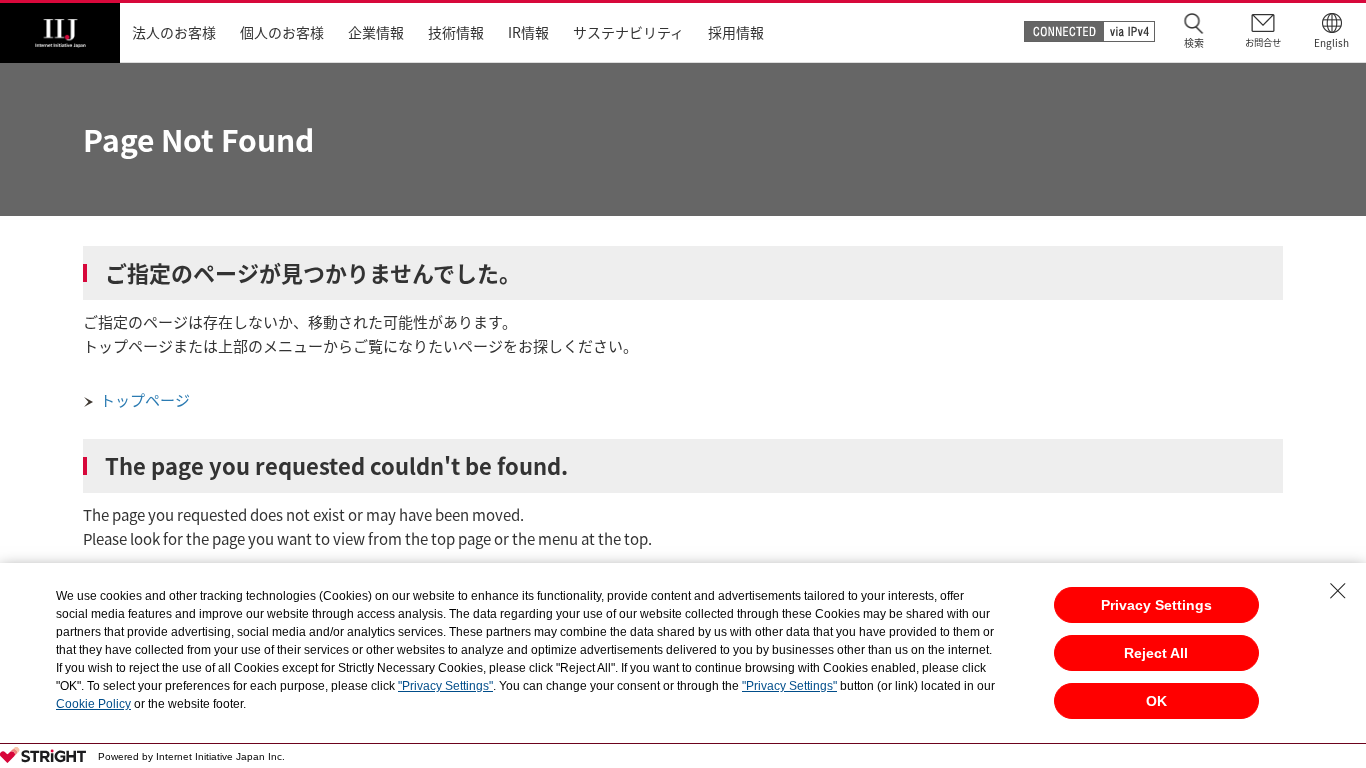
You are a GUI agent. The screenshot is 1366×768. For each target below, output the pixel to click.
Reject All (1156, 653)
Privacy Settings (1156, 605)
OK (1156, 701)
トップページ (145, 400)
